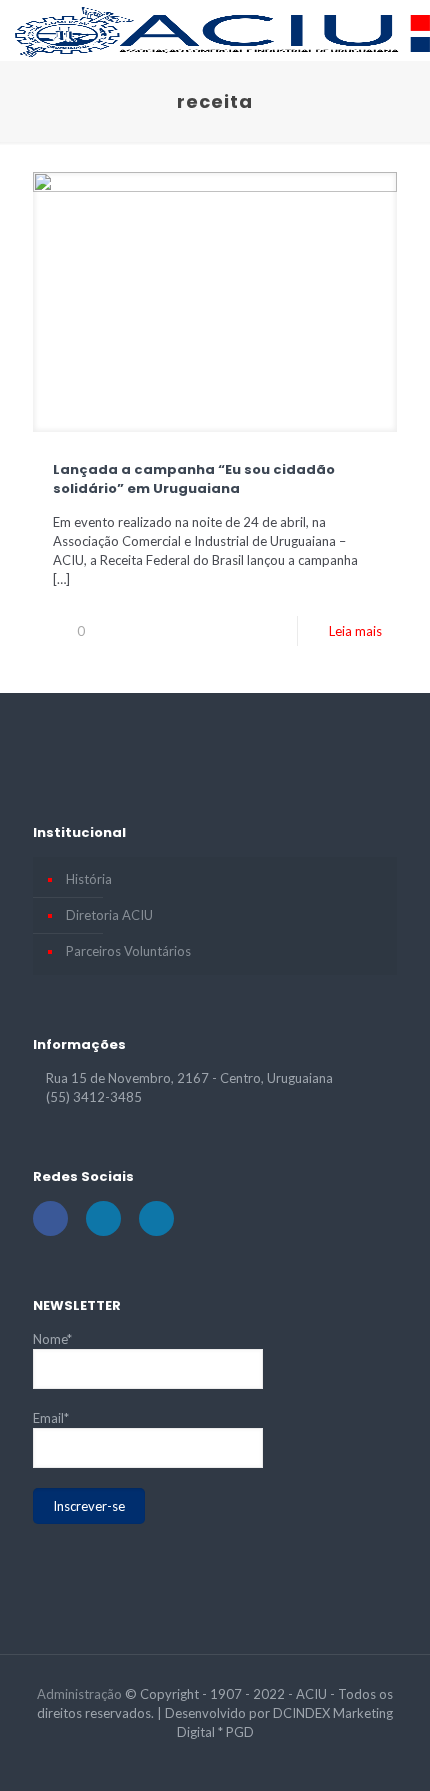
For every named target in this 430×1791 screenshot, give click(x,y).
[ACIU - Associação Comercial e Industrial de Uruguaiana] (222, 30)
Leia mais (355, 631)
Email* (51, 1418)
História (89, 879)
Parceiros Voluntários (128, 951)
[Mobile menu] (403, 30)
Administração (79, 1694)
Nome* (52, 1339)
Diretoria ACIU (109, 915)
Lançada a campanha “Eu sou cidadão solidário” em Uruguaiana (194, 479)
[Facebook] (188, 1760)
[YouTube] (215, 1760)
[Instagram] (242, 1760)
